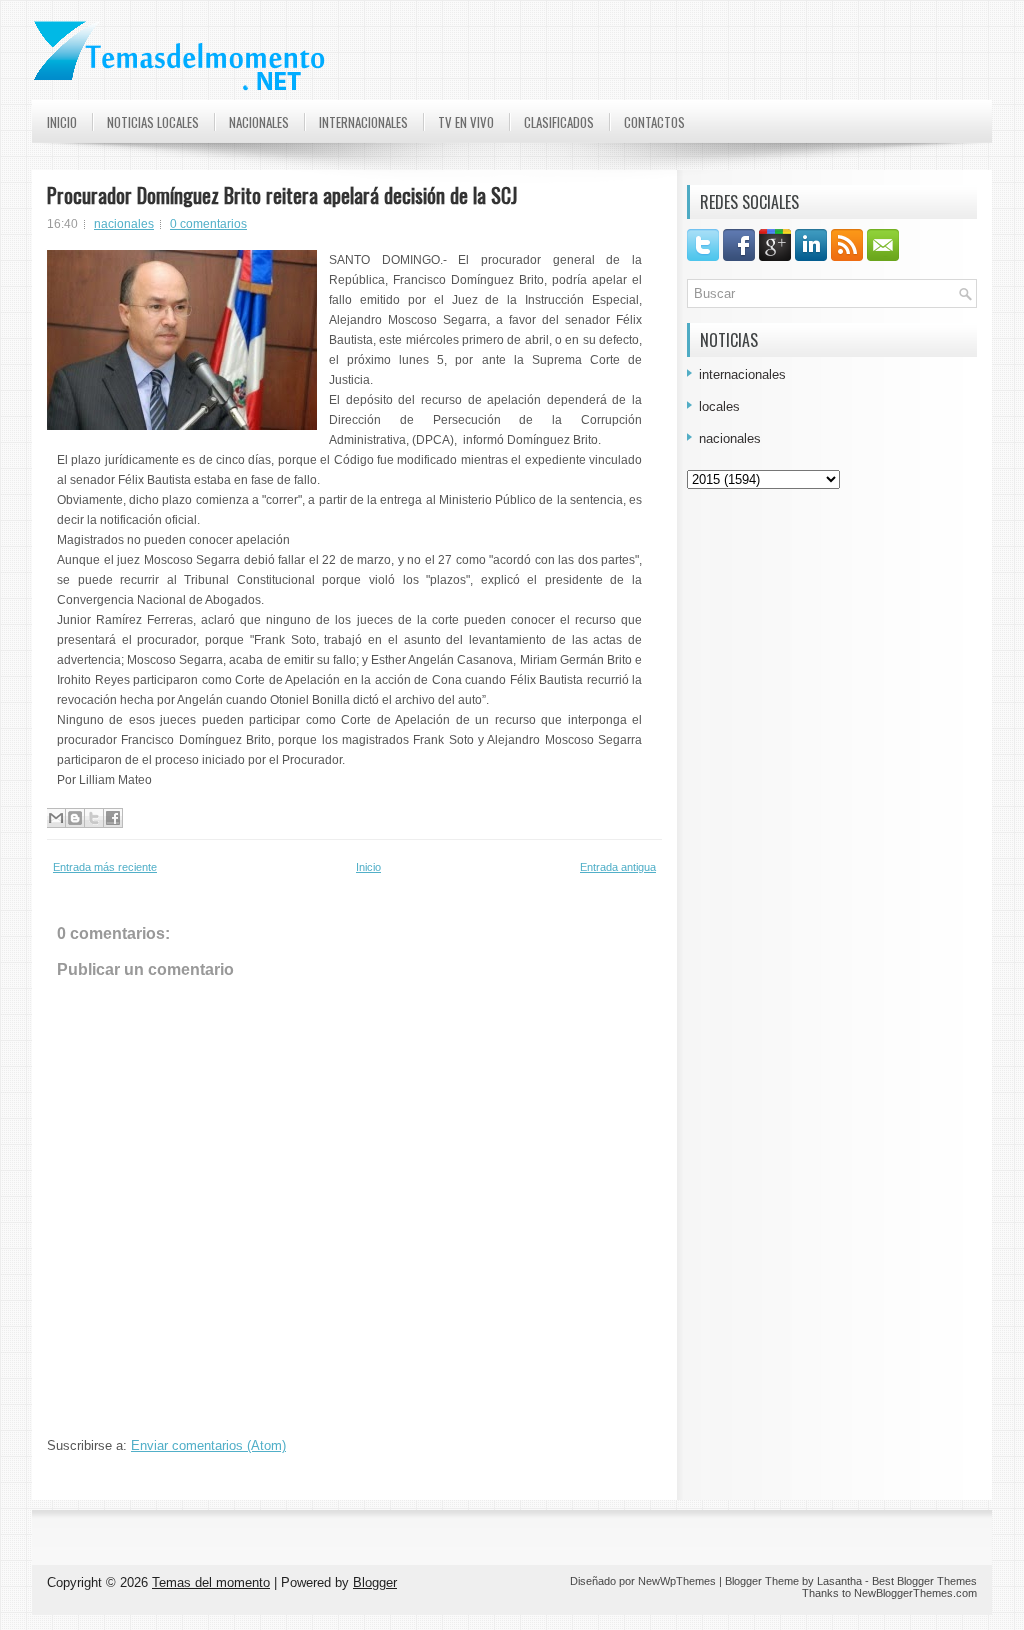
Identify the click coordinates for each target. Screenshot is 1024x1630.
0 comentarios (208, 224)
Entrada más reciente (105, 867)
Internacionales (363, 122)
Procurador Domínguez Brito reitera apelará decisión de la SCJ (282, 195)
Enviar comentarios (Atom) (208, 1445)
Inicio (62, 122)
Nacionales (259, 122)
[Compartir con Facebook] (113, 818)
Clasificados (559, 122)
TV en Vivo (466, 122)
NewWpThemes (677, 1581)
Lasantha (839, 1581)
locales (719, 406)
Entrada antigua (618, 867)
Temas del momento (211, 1582)
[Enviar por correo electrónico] (56, 818)
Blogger (375, 1582)
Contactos (654, 122)
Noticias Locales (153, 122)
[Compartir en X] (94, 818)
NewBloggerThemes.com (915, 1593)
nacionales (124, 224)
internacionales (742, 374)
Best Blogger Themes (924, 1581)
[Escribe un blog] (75, 818)
